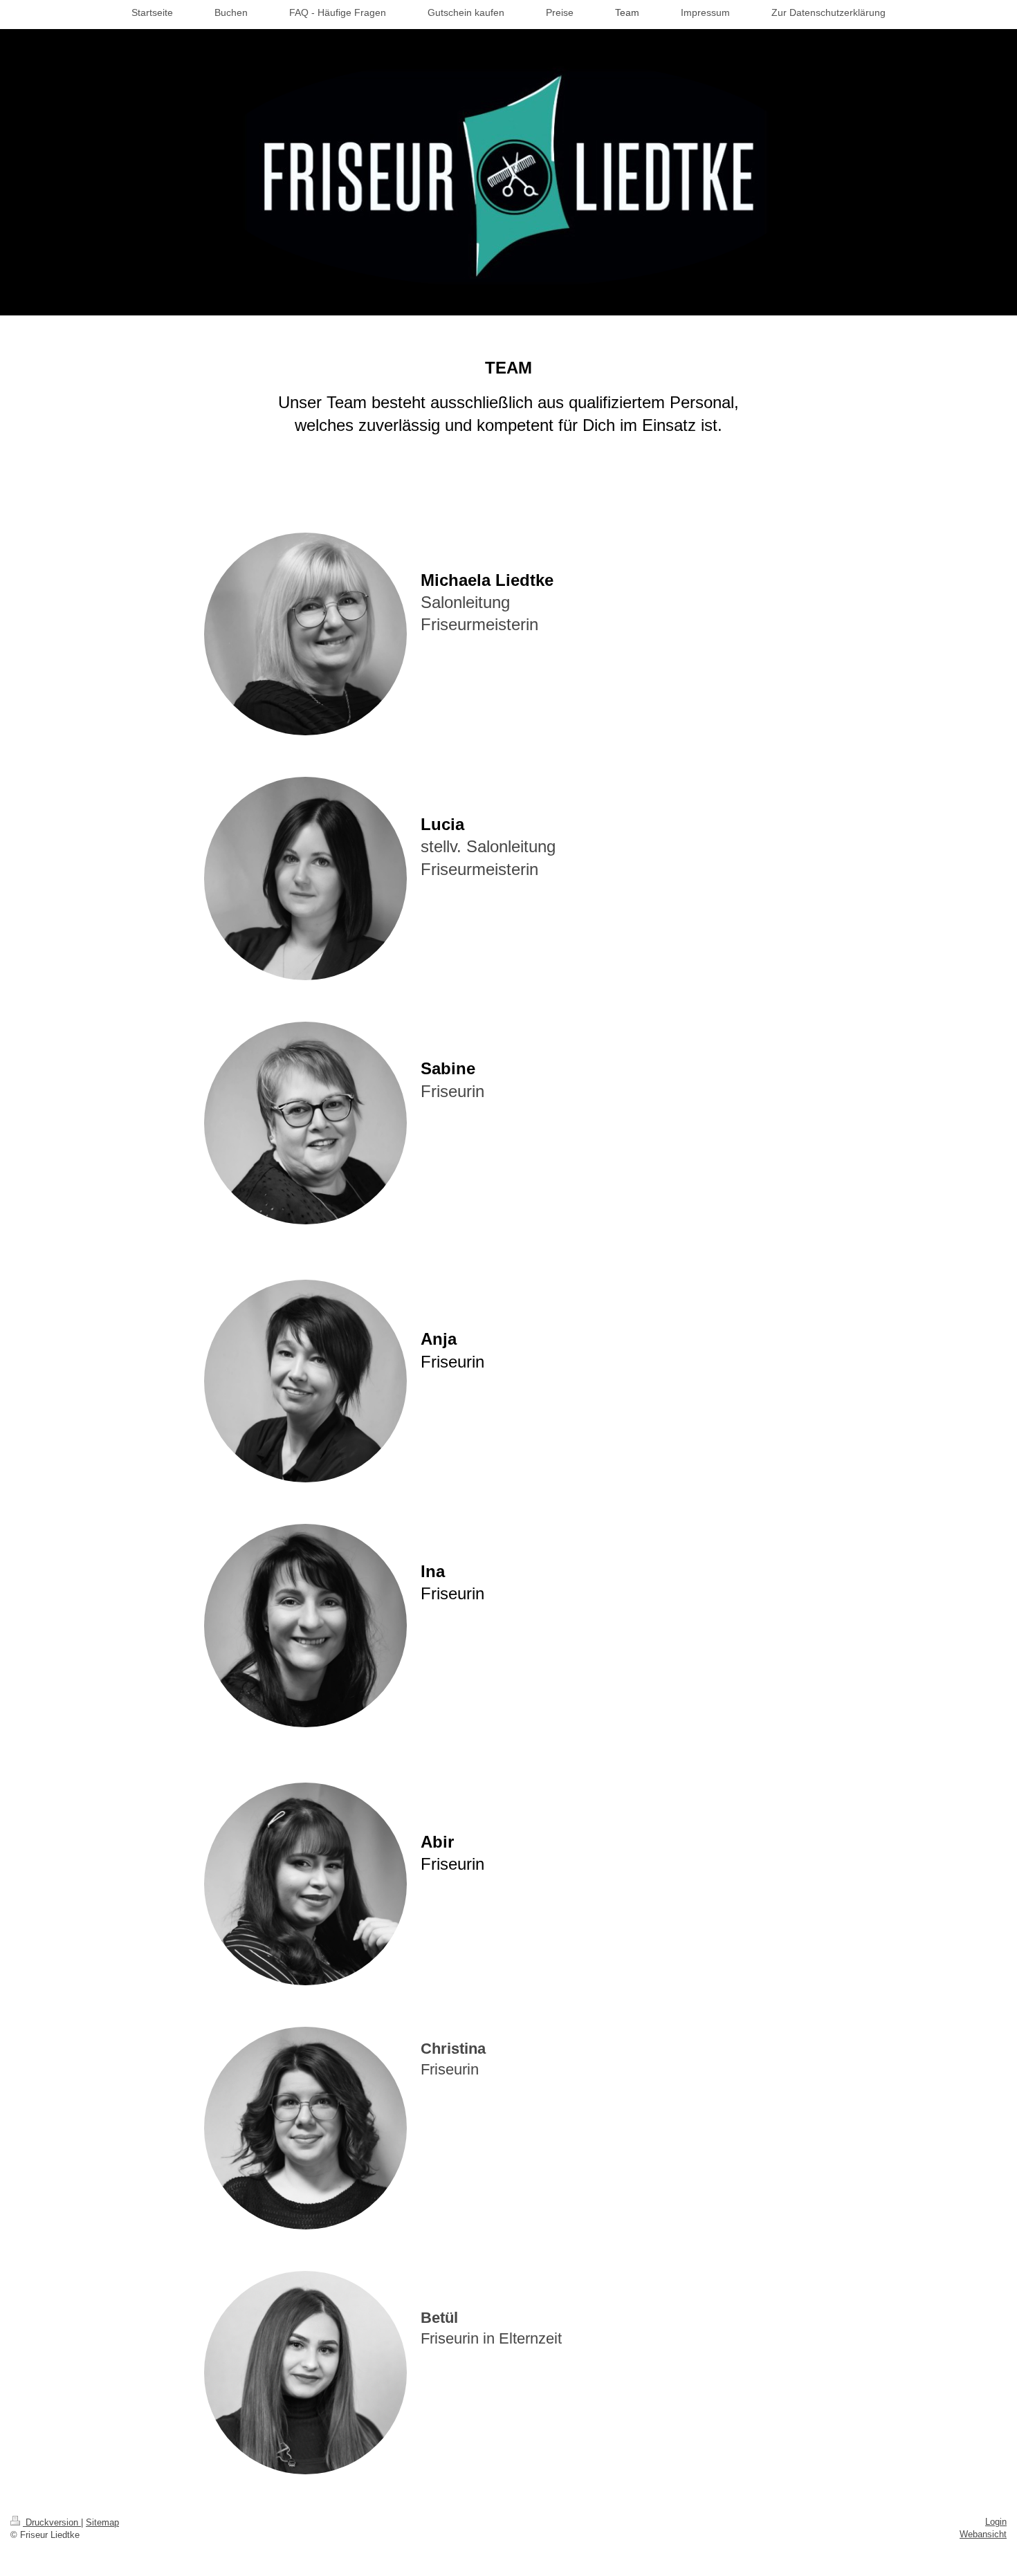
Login (996, 2522)
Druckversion (52, 2522)
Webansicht (983, 2534)
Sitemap (102, 2522)
